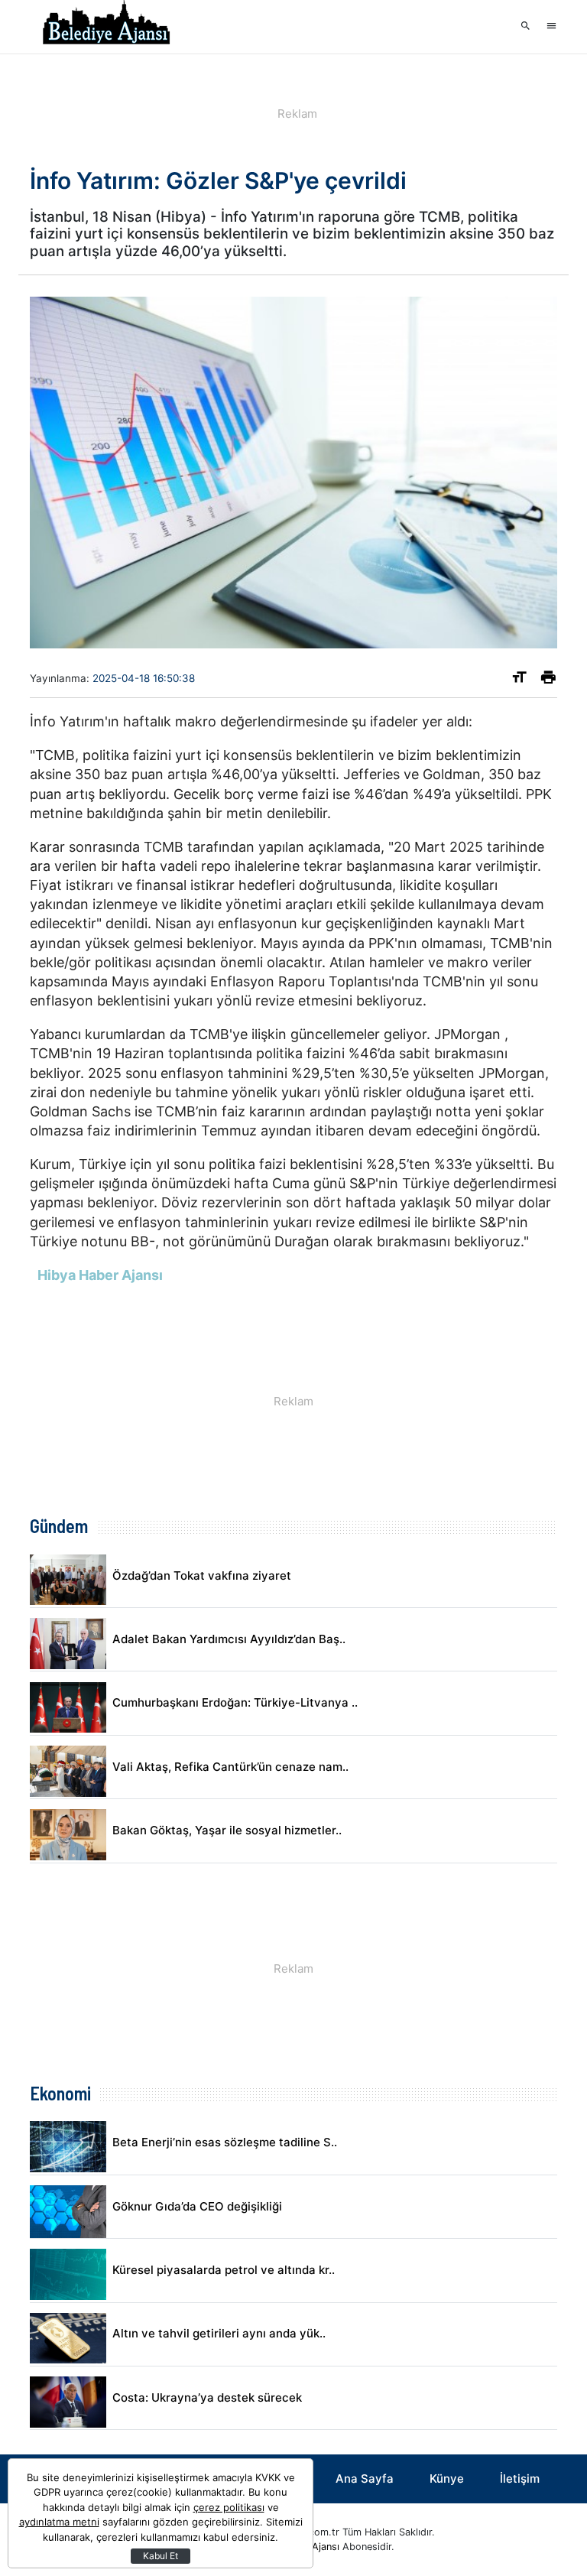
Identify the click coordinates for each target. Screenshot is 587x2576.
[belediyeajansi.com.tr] (106, 27)
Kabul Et (161, 2556)
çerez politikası (229, 2507)
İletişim (520, 2479)
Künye (447, 2479)
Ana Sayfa (365, 2479)
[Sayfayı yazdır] (548, 680)
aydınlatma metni (59, 2522)
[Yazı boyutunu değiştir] (519, 680)
